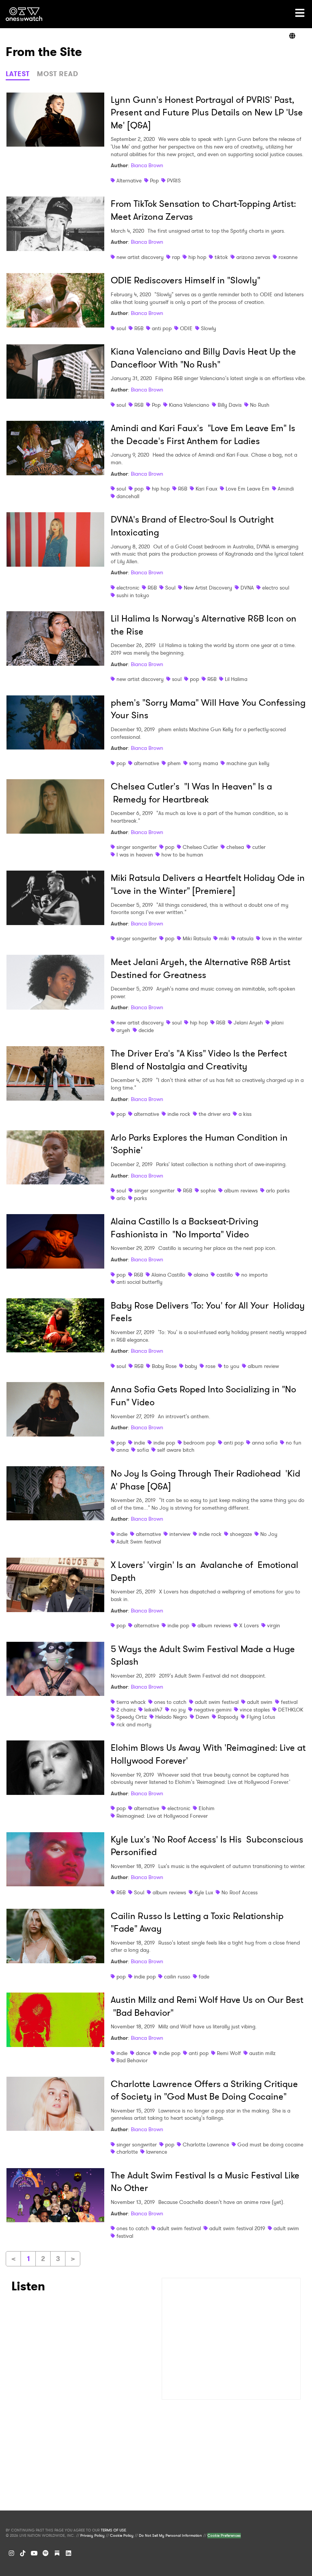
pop (139, 489)
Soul (170, 588)
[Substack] (57, 2553)
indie (139, 1443)
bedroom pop (199, 1443)
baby (191, 1366)
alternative (146, 763)
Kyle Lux (204, 1892)
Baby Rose (164, 1366)
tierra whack (131, 1702)
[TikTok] (23, 2553)
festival (289, 1702)
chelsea (235, 847)
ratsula (245, 938)
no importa (254, 1275)
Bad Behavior (132, 2060)
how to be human (182, 855)
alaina (201, 1275)
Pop (154, 181)
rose (210, 1366)
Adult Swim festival (139, 1542)
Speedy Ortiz (132, 1717)
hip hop (197, 257)
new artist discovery (140, 257)
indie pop (164, 1443)
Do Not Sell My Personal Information (170, 2536)
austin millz (262, 2053)
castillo (225, 1275)
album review (263, 1366)
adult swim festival (217, 1702)
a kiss (245, 1114)
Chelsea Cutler (200, 847)
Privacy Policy (92, 2536)
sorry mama (204, 763)
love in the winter (282, 938)
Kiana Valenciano (189, 405)
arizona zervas (253, 257)
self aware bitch (176, 1450)
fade (204, 1977)
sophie (208, 1191)
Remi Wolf (229, 2053)
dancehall (128, 496)
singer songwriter (137, 847)
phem (174, 763)
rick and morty (134, 1724)
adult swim (260, 1702)
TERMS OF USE (113, 2530)
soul (121, 328)
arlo (121, 1198)
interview (180, 1534)
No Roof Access (240, 1892)
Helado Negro (171, 1717)
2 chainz (126, 1710)
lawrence (157, 2152)
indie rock (179, 1114)
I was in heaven (135, 855)
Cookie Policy (122, 2536)
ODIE (186, 328)
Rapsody (228, 1717)
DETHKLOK (291, 1710)
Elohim (207, 1808)
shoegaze (241, 1534)
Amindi (286, 489)
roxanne (288, 257)
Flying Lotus (261, 1717)
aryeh (123, 1030)
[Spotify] (46, 2553)
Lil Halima (236, 679)
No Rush (260, 405)
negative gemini (213, 1710)
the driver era (214, 1114)
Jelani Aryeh (248, 1023)
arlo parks (278, 1191)
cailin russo (177, 1977)
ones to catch (170, 1702)
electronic (128, 588)
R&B (139, 328)
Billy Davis (230, 405)
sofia (143, 1450)
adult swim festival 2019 (237, 2228)
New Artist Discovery (208, 588)
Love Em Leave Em (248, 489)
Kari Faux (206, 489)
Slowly (209, 328)
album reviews (241, 1191)
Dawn (202, 1717)
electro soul (276, 588)
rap (176, 257)
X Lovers (249, 1625)
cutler (259, 847)
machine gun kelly (248, 763)
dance (143, 2053)
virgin (274, 1625)
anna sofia (265, 1443)
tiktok (221, 257)
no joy (178, 1710)
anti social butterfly (139, 1282)
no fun (294, 1443)
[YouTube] (34, 2553)
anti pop (162, 328)
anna (123, 1450)
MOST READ (58, 74)
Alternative (129, 181)
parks (140, 1198)
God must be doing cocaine (270, 2145)
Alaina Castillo (168, 1275)
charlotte (127, 2152)
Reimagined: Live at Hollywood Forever (162, 1816)
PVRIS (174, 181)
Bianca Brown (147, 165)
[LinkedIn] (68, 2553)
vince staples (255, 1710)
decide (146, 1030)
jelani (277, 1023)
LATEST (18, 74)
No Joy (269, 1534)
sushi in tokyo (133, 595)
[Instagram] (11, 2553)
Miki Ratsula (197, 938)
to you (232, 1366)
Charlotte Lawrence (206, 2145)
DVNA (247, 588)
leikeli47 (153, 1710)
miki (224, 938)
